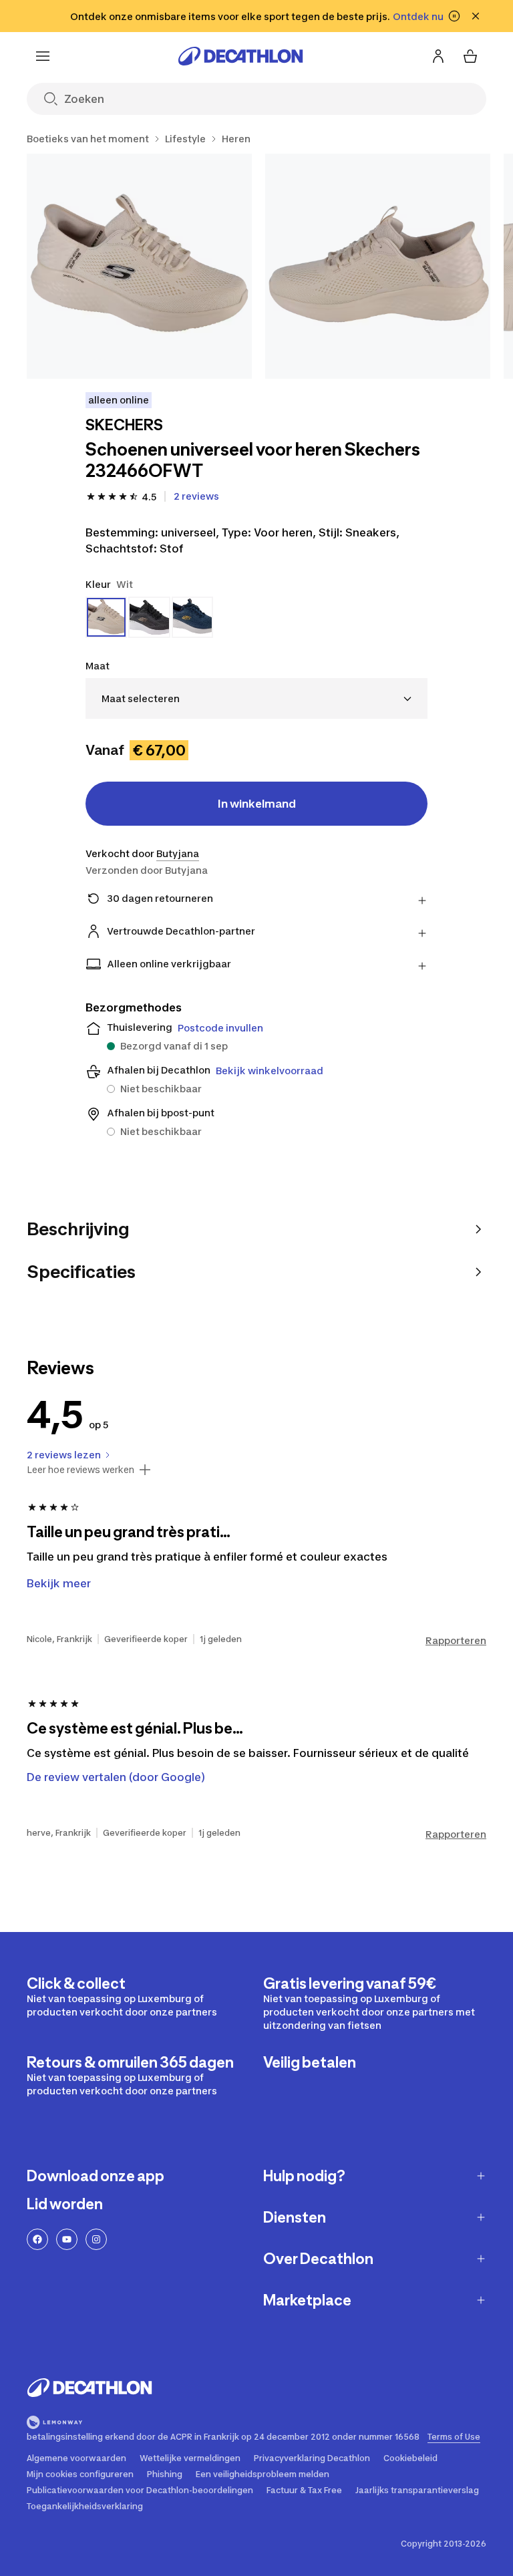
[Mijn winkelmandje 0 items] (470, 56)
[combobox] (256, 698)
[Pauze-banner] (454, 16)
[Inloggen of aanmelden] (438, 56)
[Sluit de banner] (476, 16)
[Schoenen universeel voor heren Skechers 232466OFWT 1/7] (139, 266)
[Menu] (43, 56)
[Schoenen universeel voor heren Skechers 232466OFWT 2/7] (378, 266)
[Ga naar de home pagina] (240, 56)
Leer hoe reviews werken (80, 1470)
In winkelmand (257, 804)
